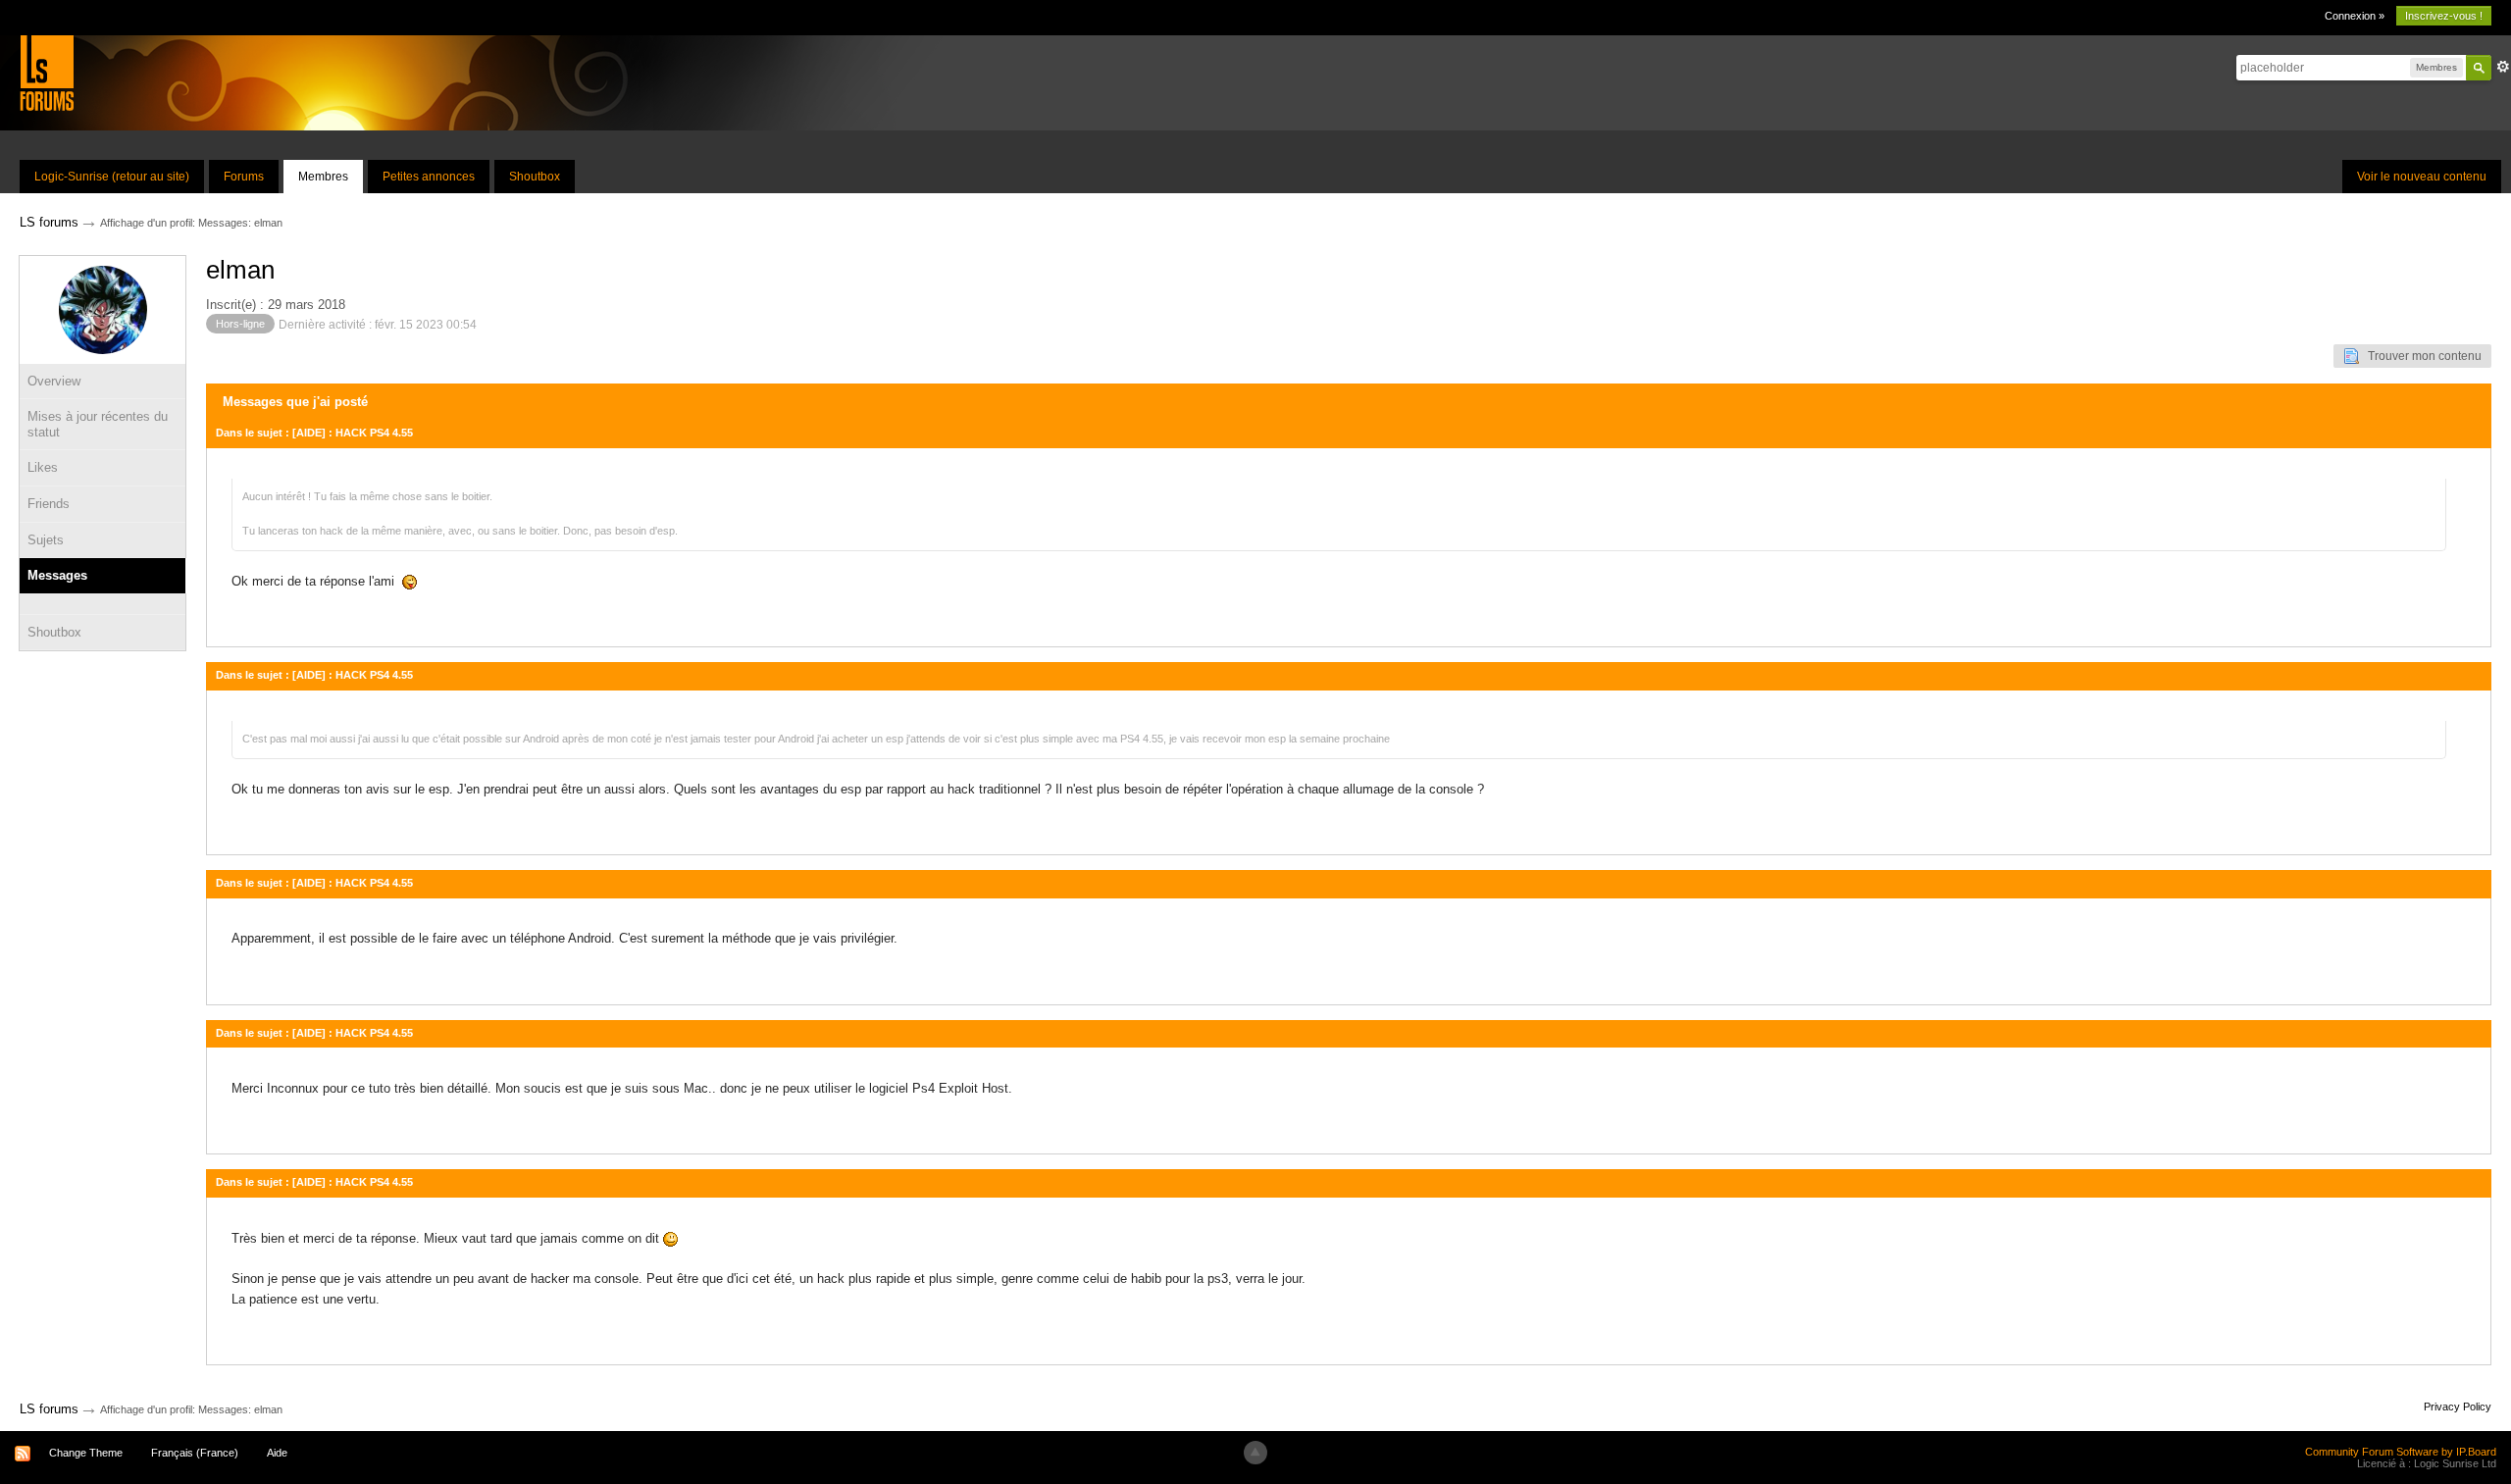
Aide (277, 1453)
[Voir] (102, 604)
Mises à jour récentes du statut (98, 424)
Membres (323, 177)
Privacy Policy (2458, 1407)
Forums (244, 177)
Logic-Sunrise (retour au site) (112, 177)
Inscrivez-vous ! (2444, 16)
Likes (43, 467)
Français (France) (195, 1453)
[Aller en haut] (1255, 1453)
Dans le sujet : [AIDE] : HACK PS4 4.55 (314, 433)
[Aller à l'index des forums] (47, 72)
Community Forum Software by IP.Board (2401, 1452)
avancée (2503, 67)
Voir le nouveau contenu (2422, 177)
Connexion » (2355, 16)
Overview (54, 381)
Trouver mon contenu (2420, 356)
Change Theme (86, 1453)
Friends (49, 504)
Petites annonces (429, 177)
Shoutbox (535, 177)
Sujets (46, 540)
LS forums (49, 1409)
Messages (57, 575)
